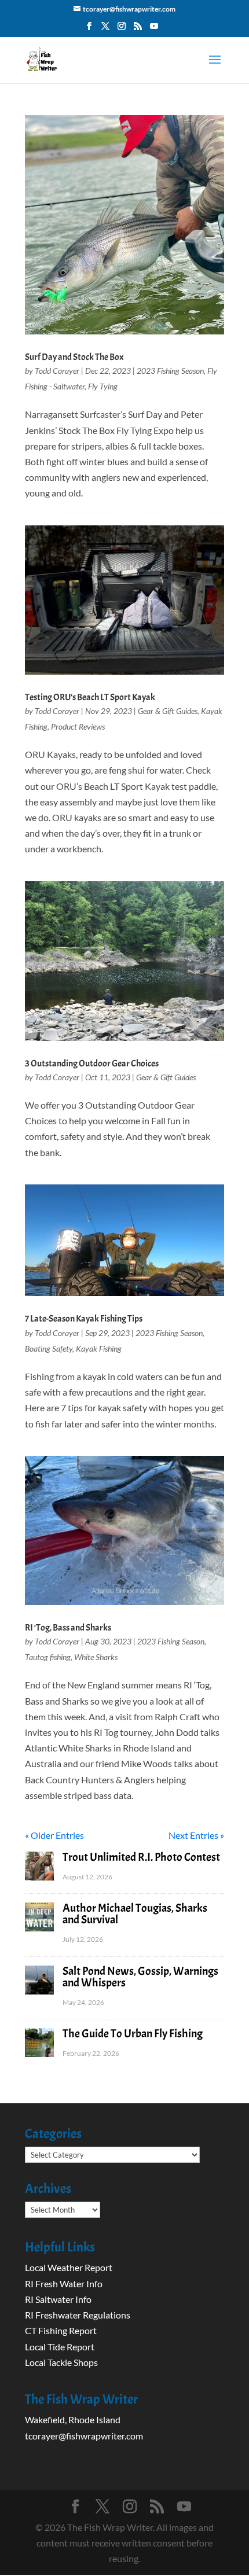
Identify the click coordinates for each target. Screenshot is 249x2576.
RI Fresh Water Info (64, 2284)
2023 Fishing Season (170, 371)
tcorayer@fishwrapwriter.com (84, 2436)
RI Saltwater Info (58, 2299)
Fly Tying (103, 386)
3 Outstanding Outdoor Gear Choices (92, 1063)
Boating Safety (49, 1348)
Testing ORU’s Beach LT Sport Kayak (90, 697)
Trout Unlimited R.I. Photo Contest (141, 1857)
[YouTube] (154, 30)
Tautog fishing (48, 1657)
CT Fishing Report (61, 2330)
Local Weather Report (69, 2267)
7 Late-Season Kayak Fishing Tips (84, 1319)
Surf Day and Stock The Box (74, 357)
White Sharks (96, 1657)
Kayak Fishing (99, 1348)
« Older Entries (54, 1835)
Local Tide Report (60, 2347)
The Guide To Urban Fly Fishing (133, 2034)
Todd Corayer (57, 371)
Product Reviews (78, 726)
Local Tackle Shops (61, 2362)
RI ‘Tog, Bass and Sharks (68, 1628)
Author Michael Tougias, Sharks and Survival (135, 1914)
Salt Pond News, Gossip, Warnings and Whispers (140, 1977)
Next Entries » (196, 1835)
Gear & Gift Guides (168, 711)
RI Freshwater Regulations (78, 2315)
